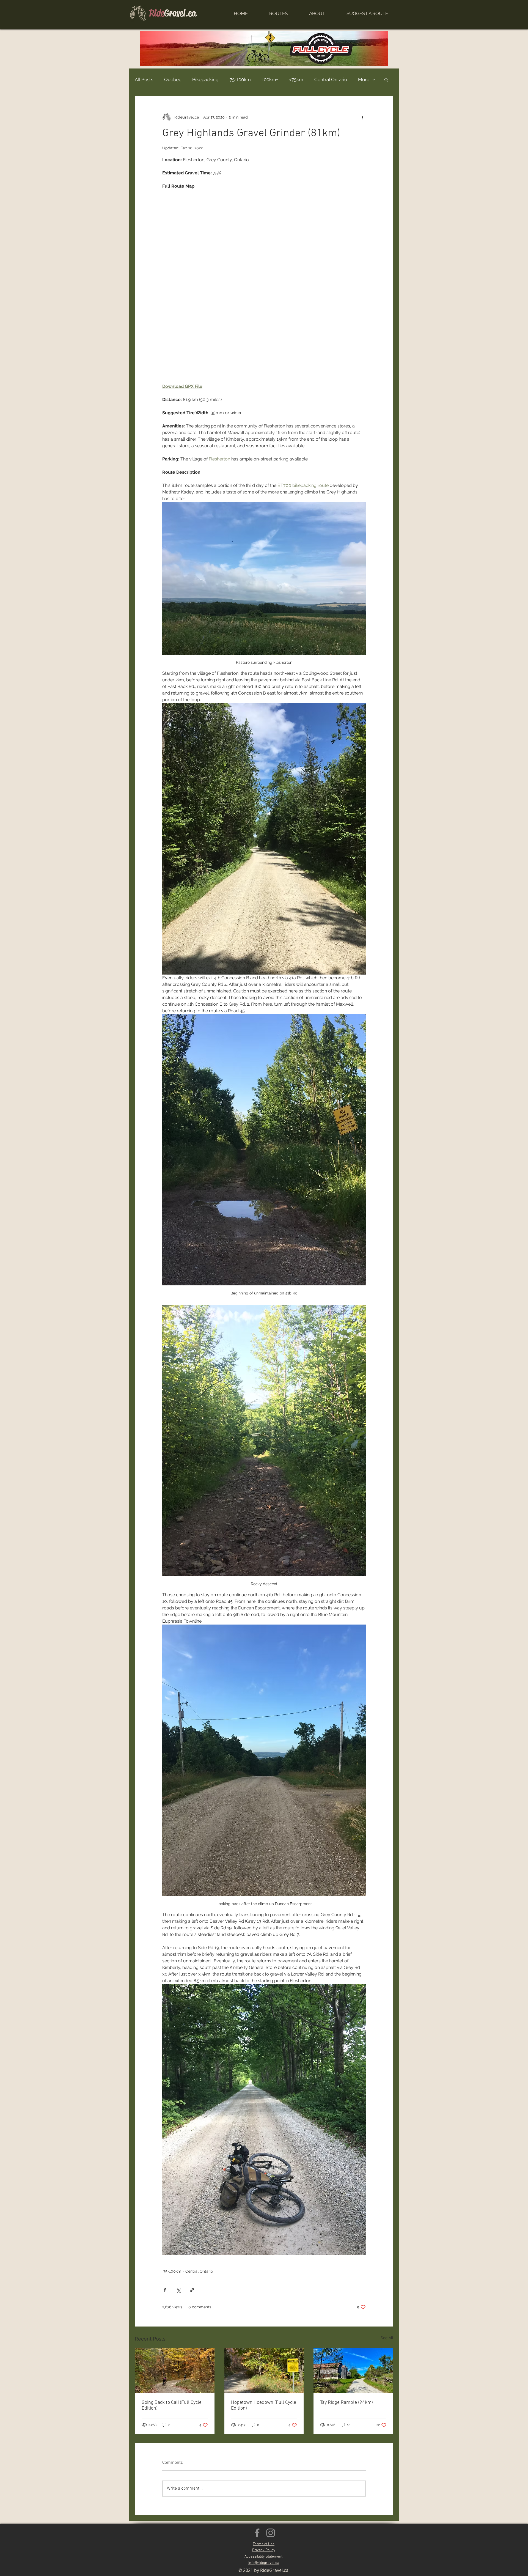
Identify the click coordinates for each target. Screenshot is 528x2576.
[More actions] (362, 117)
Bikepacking (205, 79)
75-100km (240, 79)
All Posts (144, 79)
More (364, 79)
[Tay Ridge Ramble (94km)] (353, 2371)
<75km (296, 79)
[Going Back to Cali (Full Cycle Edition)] (175, 2371)
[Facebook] (257, 2533)
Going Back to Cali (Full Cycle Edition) (172, 2405)
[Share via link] (192, 2290)
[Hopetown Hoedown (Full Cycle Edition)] (264, 2371)
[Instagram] (271, 2533)
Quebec (173, 79)
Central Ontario (331, 79)
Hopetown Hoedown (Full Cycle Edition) (264, 2405)
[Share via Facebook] (165, 2290)
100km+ (270, 79)
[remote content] (264, 286)
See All (387, 2338)
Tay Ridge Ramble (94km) (346, 2403)
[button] (386, 79)
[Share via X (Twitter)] (178, 2290)
